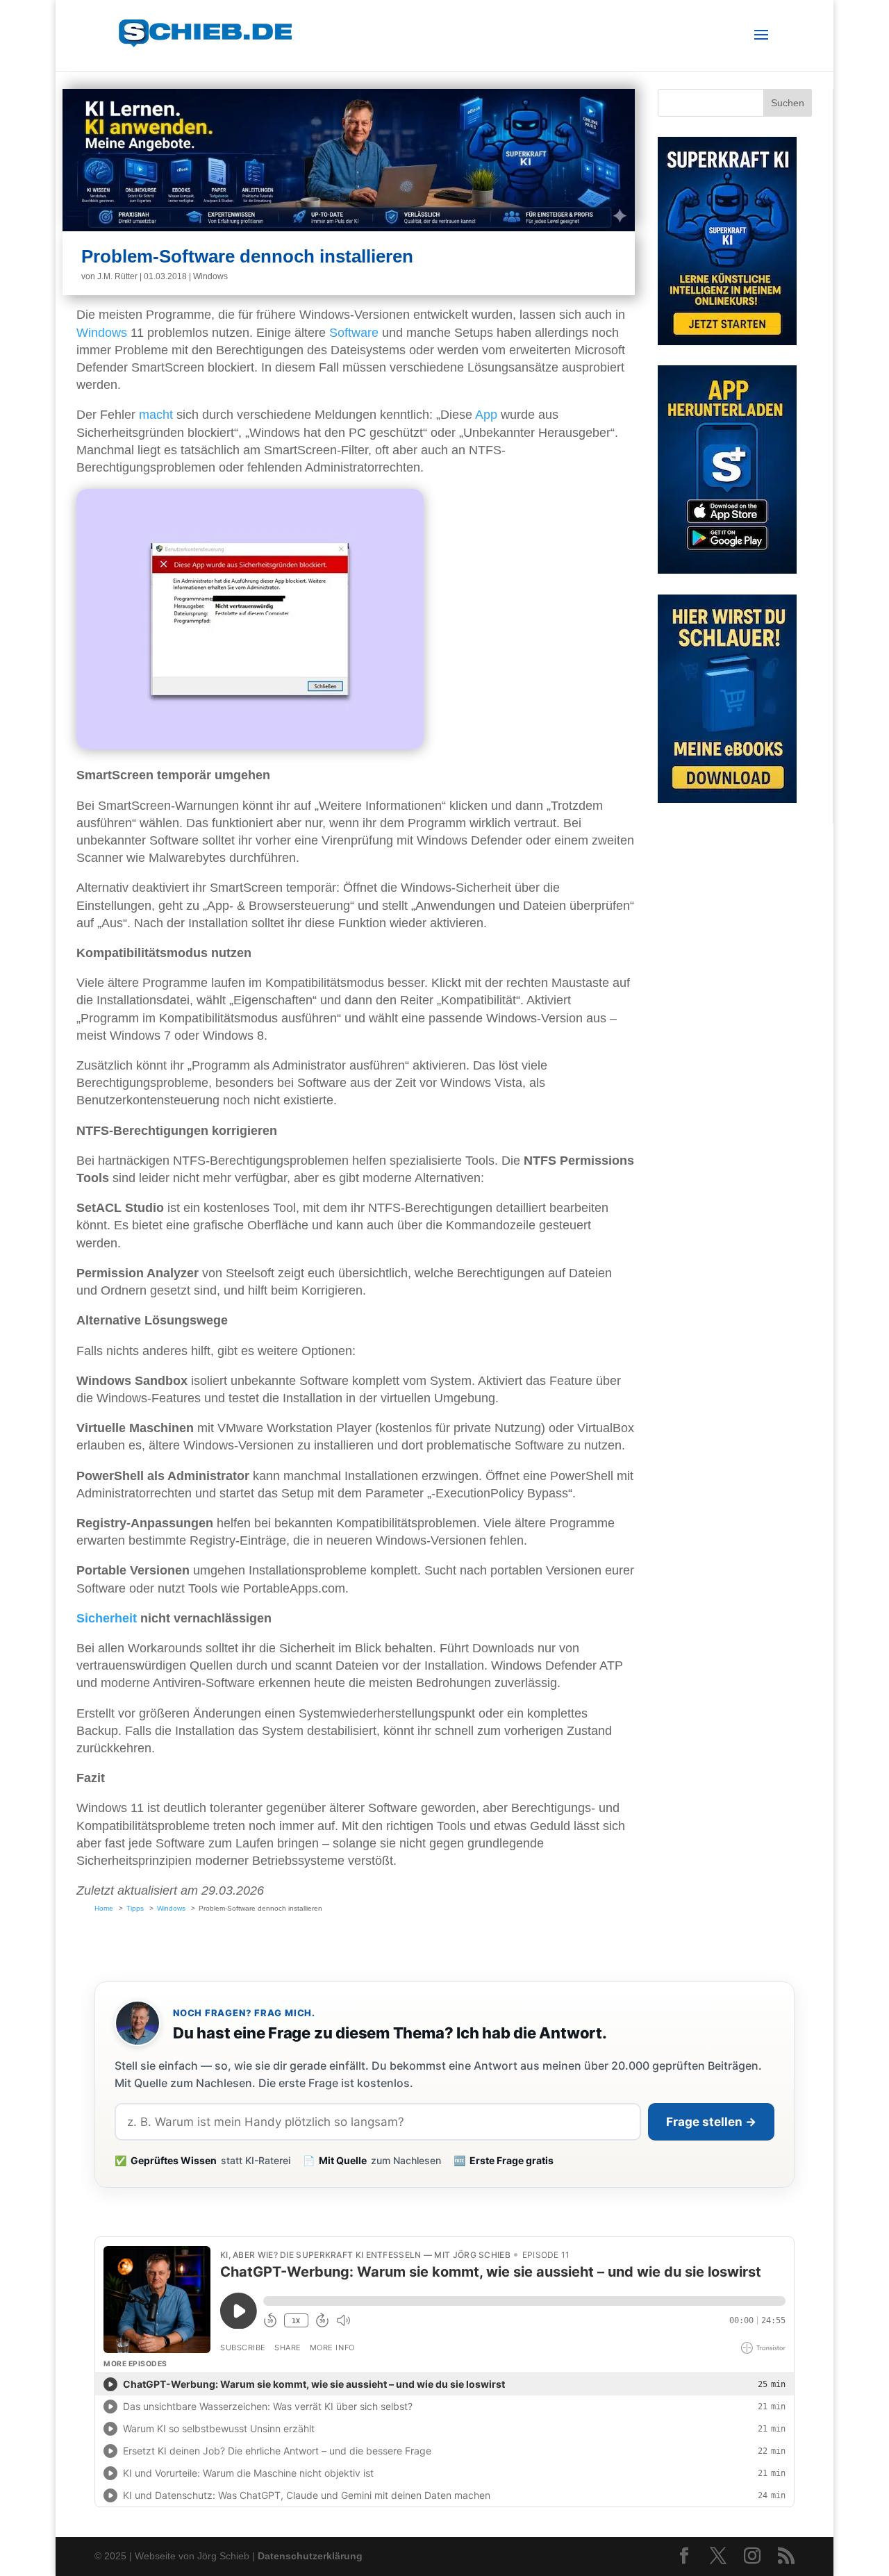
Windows (210, 276)
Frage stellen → (711, 2122)
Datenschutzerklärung (310, 2556)
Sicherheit (107, 1618)
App (486, 415)
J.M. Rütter (117, 276)
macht (156, 415)
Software (354, 333)
